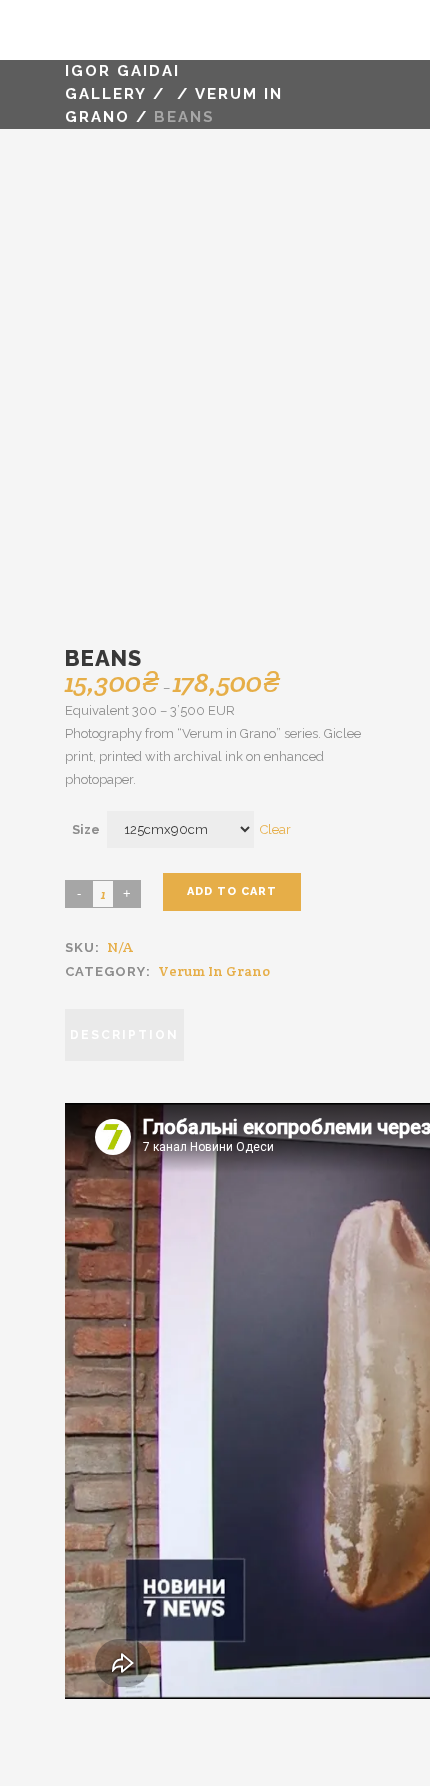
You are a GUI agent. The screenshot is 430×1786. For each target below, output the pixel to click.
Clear (275, 829)
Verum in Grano (214, 971)
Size (86, 829)
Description (124, 1035)
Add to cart (232, 891)
